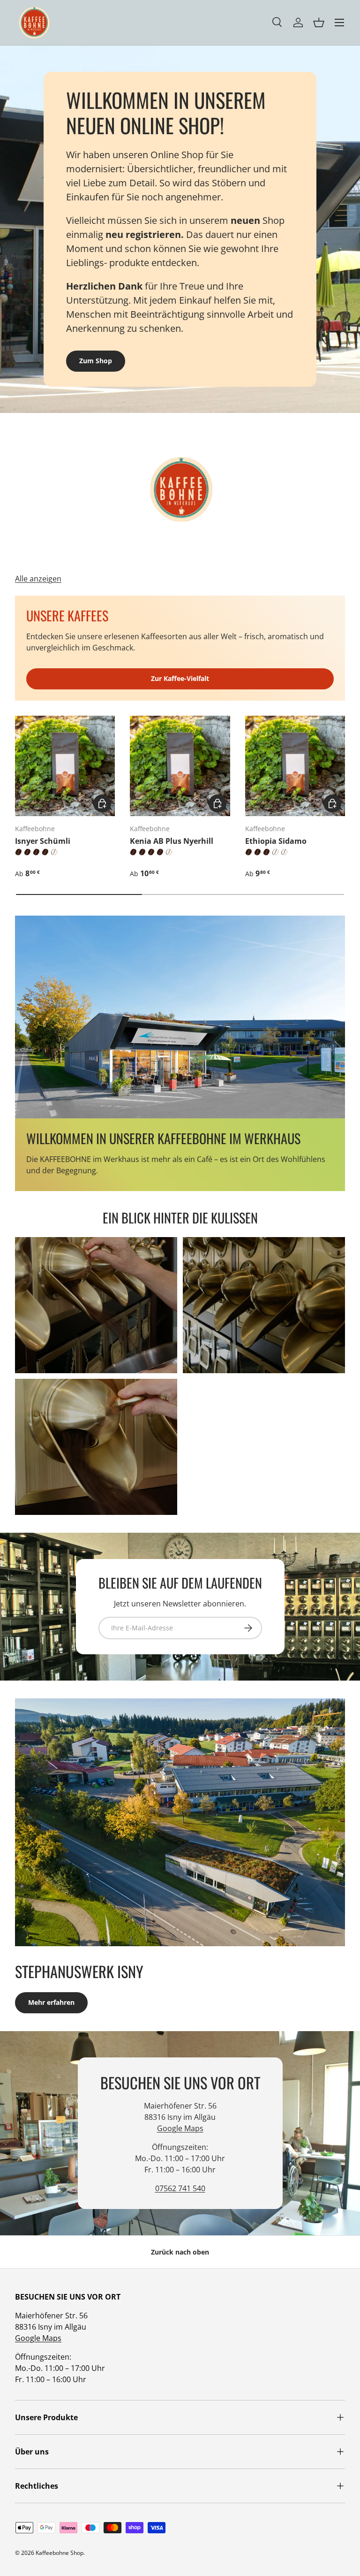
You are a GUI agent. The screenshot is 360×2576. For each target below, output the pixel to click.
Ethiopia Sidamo (276, 841)
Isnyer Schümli (43, 841)
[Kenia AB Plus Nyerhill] (180, 766)
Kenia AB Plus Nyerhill (172, 841)
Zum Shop (96, 361)
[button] (319, 23)
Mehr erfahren (51, 2002)
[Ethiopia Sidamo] (295, 766)
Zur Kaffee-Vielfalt (180, 678)
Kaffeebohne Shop (60, 2553)
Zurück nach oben (180, 2252)
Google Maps (180, 2128)
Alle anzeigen (38, 579)
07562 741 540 (180, 2188)
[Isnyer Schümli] (65, 766)
